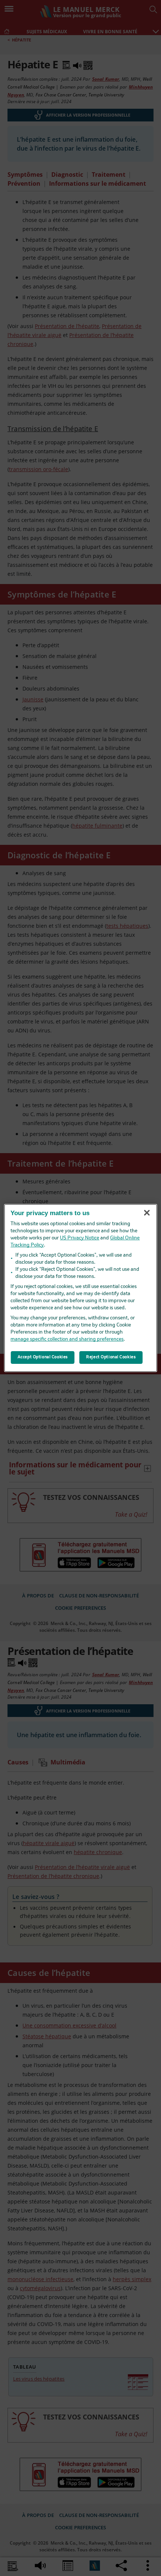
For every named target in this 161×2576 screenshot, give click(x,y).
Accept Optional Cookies (43, 1357)
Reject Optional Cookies (111, 1357)
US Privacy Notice (80, 1238)
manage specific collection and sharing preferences (67, 1339)
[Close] (147, 1213)
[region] (81, 1288)
